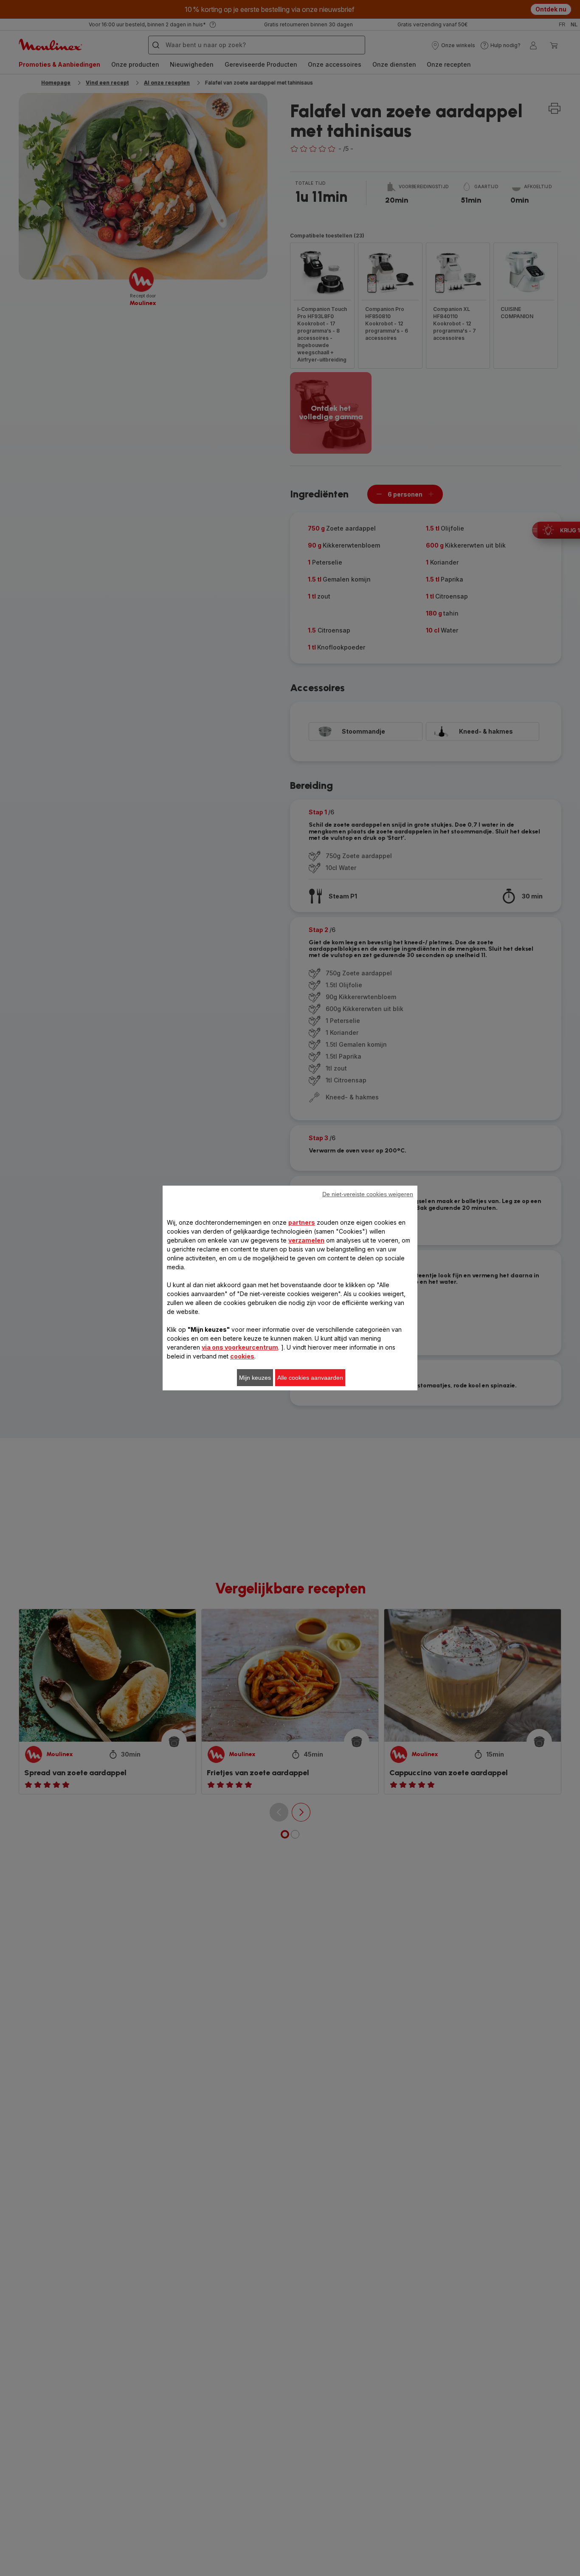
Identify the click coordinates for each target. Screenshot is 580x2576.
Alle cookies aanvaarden (310, 1378)
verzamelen (306, 1240)
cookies (242, 1356)
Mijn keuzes (255, 1378)
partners (302, 1222)
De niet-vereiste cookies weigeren (368, 1194)
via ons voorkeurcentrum (240, 1347)
